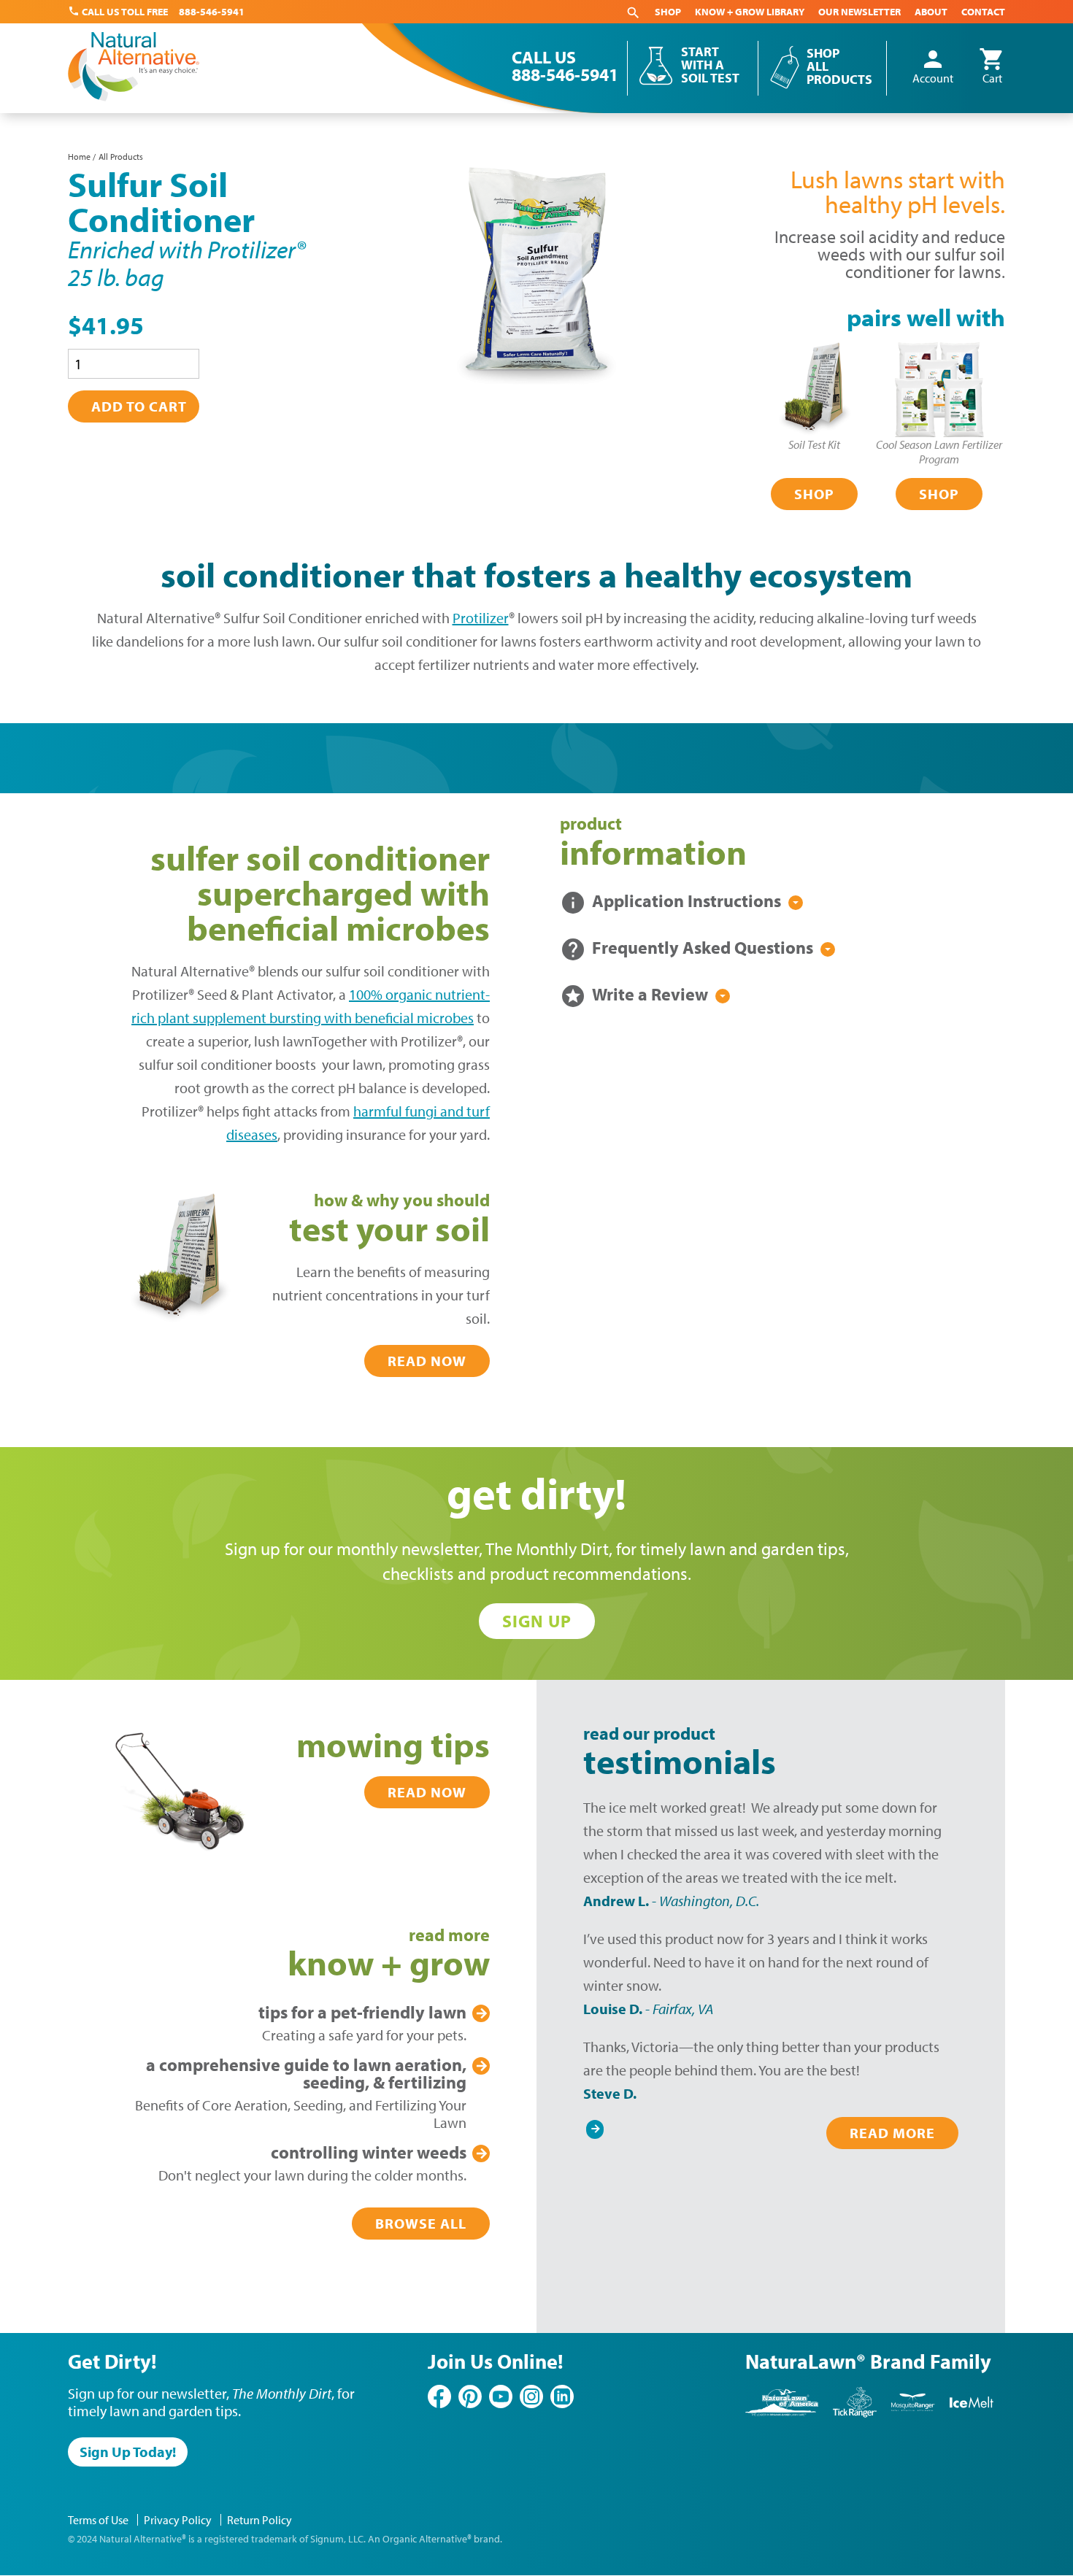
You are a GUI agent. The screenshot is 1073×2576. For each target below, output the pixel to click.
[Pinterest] (470, 2396)
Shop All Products (839, 66)
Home (79, 157)
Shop (668, 12)
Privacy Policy (178, 2520)
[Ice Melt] (972, 2414)
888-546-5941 (212, 12)
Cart (992, 67)
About (931, 12)
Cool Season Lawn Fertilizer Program (939, 452)
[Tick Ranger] (855, 2414)
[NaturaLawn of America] (782, 2414)
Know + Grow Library (750, 12)
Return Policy (259, 2520)
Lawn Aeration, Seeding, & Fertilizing (306, 2073)
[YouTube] (501, 2396)
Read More (892, 2133)
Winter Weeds (369, 2152)
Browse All (421, 2223)
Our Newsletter (859, 12)
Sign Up (537, 1621)
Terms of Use (98, 2520)
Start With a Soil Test (710, 65)
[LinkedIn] (562, 2396)
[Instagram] (531, 2396)
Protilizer (481, 618)
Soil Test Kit (814, 444)
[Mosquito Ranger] (913, 2414)
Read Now (427, 1361)
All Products (121, 157)
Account (933, 67)
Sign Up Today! (128, 2452)
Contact (983, 12)
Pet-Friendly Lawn (362, 2012)
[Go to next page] (595, 2126)
